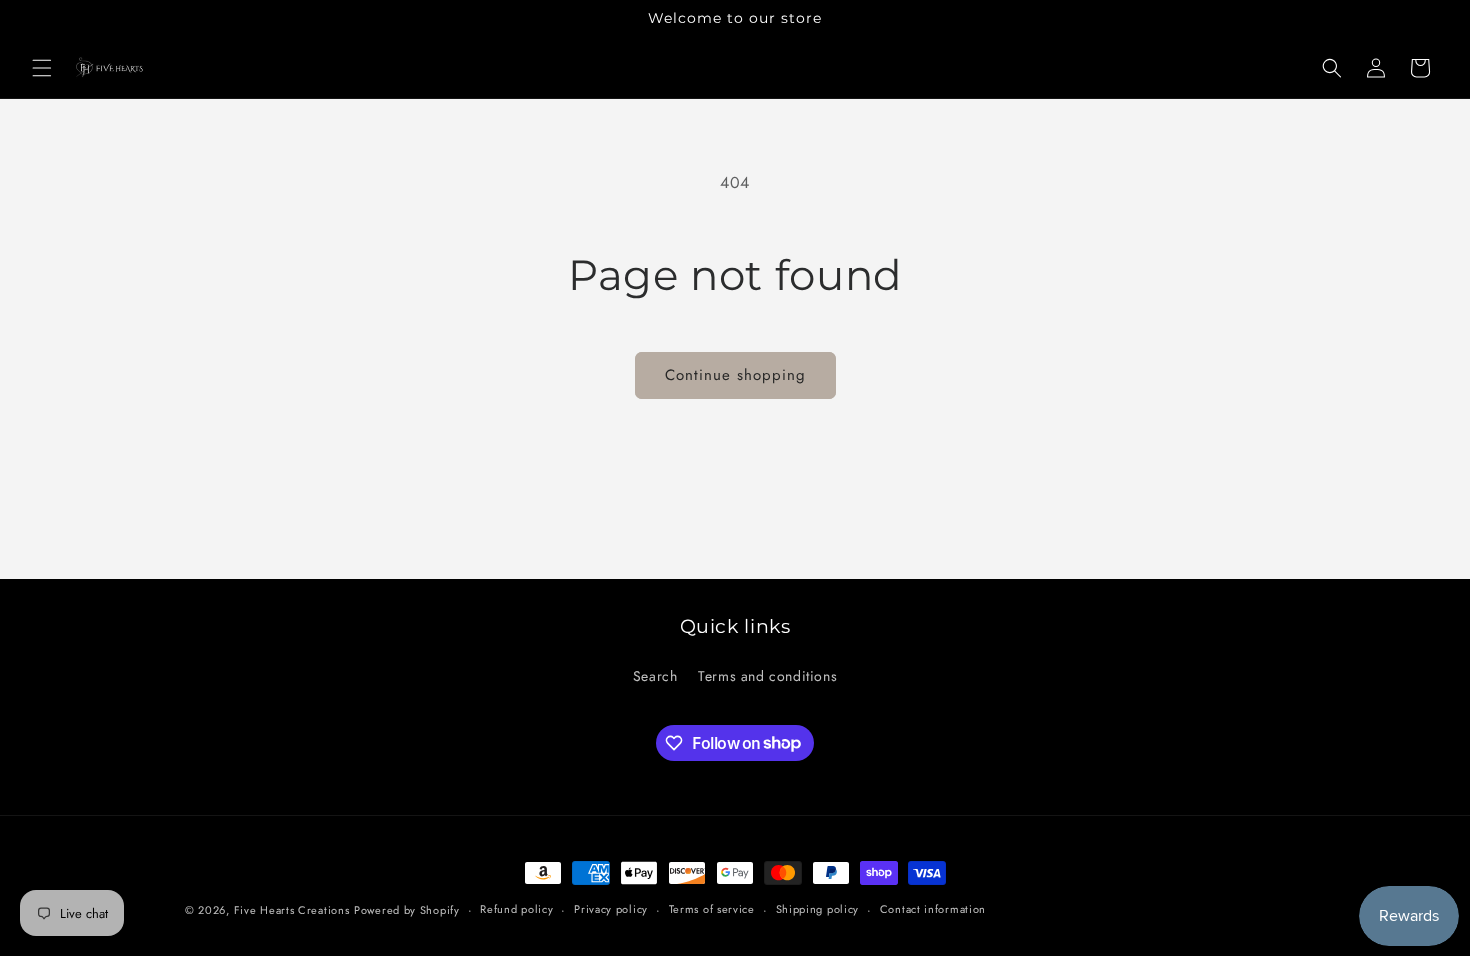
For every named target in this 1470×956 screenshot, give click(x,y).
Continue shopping (735, 375)
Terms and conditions (767, 676)
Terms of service (712, 909)
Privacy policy (611, 909)
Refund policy (516, 909)
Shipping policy (818, 909)
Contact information (933, 909)
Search (655, 676)
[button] (42, 68)
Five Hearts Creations (292, 910)
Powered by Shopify (407, 910)
